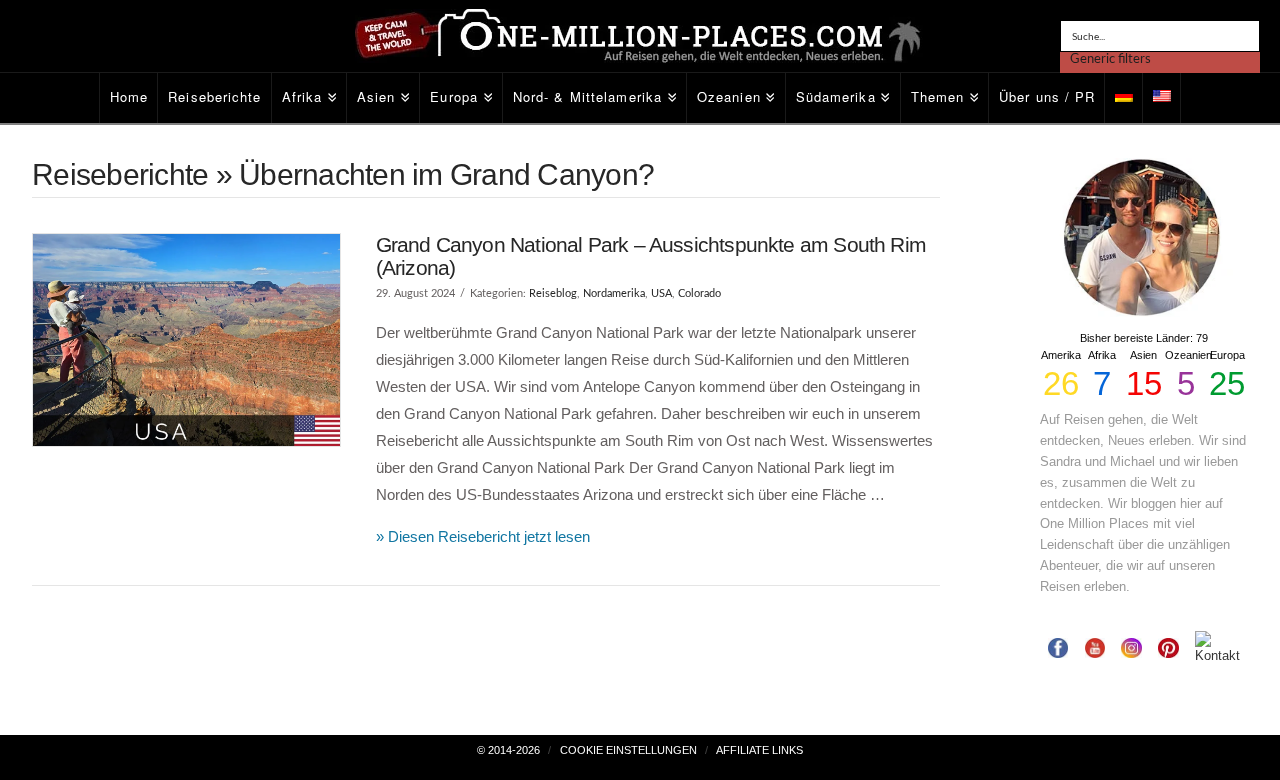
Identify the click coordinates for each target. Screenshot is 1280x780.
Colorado (699, 293)
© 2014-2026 (508, 750)
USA (661, 293)
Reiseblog (553, 293)
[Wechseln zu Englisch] (1162, 98)
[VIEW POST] (186, 340)
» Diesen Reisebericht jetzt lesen (483, 536)
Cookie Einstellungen (628, 750)
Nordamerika (614, 293)
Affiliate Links (759, 750)
